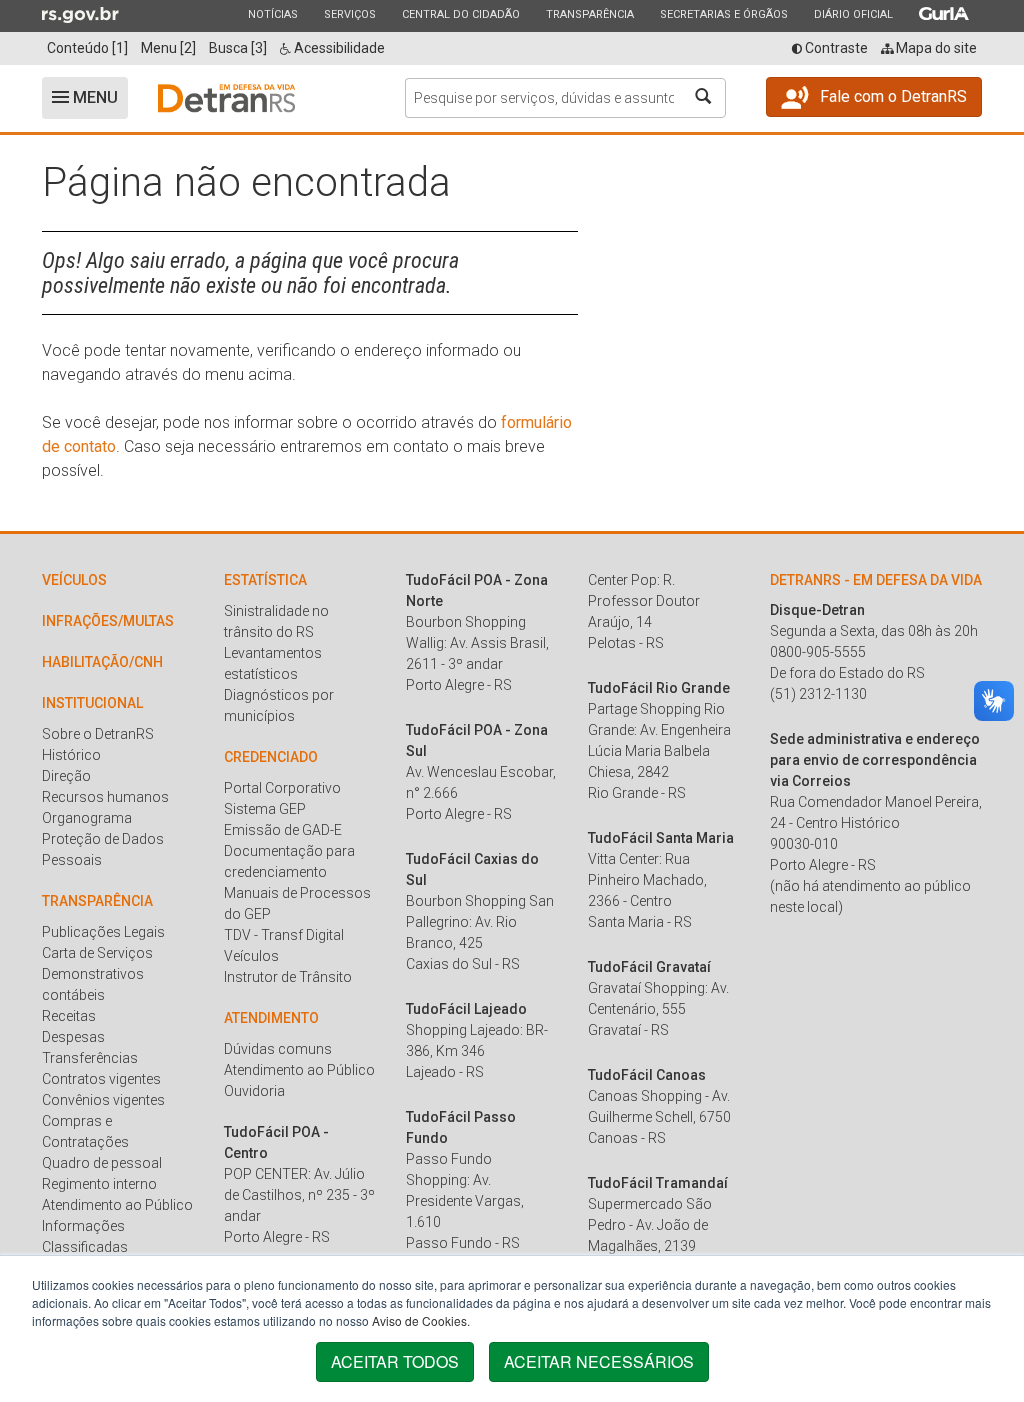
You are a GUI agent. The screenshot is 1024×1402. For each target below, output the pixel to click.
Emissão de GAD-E (283, 830)
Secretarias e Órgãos (723, 14)
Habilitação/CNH (102, 662)
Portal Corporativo (282, 788)
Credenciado (271, 757)
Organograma (87, 818)
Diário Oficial (853, 14)
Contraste (835, 48)
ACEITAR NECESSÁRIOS (599, 1361)
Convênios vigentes (103, 1100)
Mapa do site (935, 48)
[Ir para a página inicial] (226, 98)
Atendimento (271, 1018)
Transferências (90, 1058)
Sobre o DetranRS (98, 734)
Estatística (265, 580)
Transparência (589, 14)
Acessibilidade (338, 48)
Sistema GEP (265, 809)
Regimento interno (99, 1184)
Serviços (349, 14)
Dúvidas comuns (278, 1049)
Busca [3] (238, 48)
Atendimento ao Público (117, 1205)
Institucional (92, 703)
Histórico (71, 755)
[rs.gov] (80, 14)
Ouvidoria (254, 1091)
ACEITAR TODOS (395, 1361)
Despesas (73, 1037)
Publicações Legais (103, 932)
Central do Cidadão (460, 14)
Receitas (69, 1016)
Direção (66, 776)
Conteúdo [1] (87, 48)
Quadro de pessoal (102, 1163)
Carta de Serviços (97, 953)
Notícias (272, 14)
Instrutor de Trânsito (288, 977)
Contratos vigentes (101, 1079)
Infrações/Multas (108, 621)
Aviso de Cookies (419, 1320)
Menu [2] (168, 48)
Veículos (74, 580)
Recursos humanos (105, 797)
